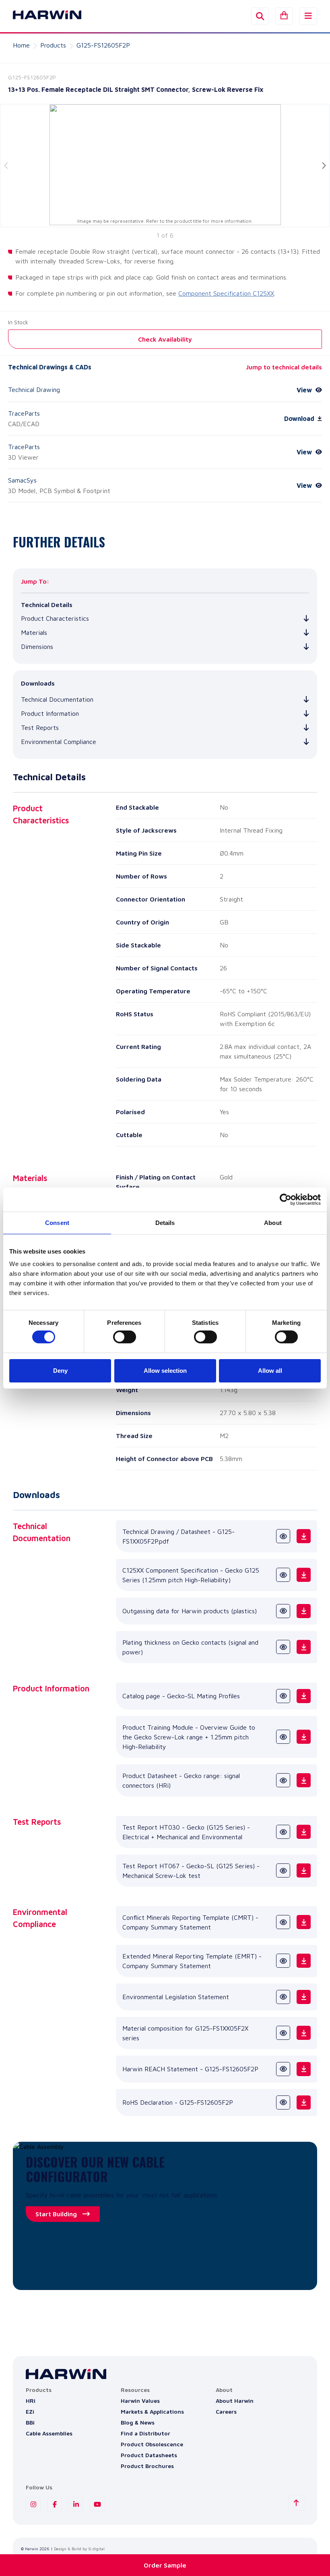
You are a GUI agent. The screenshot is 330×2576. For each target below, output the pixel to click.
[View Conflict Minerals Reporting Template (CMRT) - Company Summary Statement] (283, 1922)
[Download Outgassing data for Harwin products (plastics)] (304, 1611)
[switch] (125, 1337)
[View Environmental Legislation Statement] (283, 1997)
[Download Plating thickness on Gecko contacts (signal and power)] (304, 1647)
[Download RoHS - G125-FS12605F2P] (304, 2102)
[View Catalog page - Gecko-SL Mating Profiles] (283, 1696)
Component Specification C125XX (226, 293)
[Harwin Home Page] (41, 16)
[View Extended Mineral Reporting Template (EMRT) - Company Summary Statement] (283, 1961)
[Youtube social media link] (97, 2505)
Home (21, 45)
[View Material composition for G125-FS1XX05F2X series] (283, 2033)
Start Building (56, 2214)
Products (53, 45)
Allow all (270, 1371)
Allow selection (165, 1371)
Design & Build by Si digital (79, 2549)
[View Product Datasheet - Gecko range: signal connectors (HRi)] (283, 1780)
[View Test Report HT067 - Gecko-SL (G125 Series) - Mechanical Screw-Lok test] (283, 1870)
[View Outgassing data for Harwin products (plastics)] (283, 1611)
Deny (60, 1371)
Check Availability (165, 339)
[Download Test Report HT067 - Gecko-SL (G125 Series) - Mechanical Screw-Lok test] (304, 1870)
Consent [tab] (57, 1222)
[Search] (260, 16)
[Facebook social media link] (55, 2505)
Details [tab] (165, 1222)
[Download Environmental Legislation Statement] (304, 1997)
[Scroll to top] (296, 2503)
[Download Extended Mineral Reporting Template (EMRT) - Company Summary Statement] (304, 1961)
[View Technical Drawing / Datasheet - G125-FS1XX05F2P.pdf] (283, 1536)
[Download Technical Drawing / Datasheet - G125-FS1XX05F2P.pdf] (304, 1536)
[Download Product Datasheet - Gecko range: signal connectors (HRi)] (304, 1780)
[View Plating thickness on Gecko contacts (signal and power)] (283, 1647)
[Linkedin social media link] (76, 2505)
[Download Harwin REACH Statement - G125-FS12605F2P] (304, 2069)
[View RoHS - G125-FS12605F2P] (283, 2102)
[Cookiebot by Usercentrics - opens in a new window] (286, 1199)
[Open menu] (308, 16)
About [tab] (273, 1222)
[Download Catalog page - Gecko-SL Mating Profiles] (304, 1696)
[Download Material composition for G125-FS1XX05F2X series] (304, 2033)
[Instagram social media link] (33, 2505)
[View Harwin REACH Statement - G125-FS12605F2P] (283, 2069)
